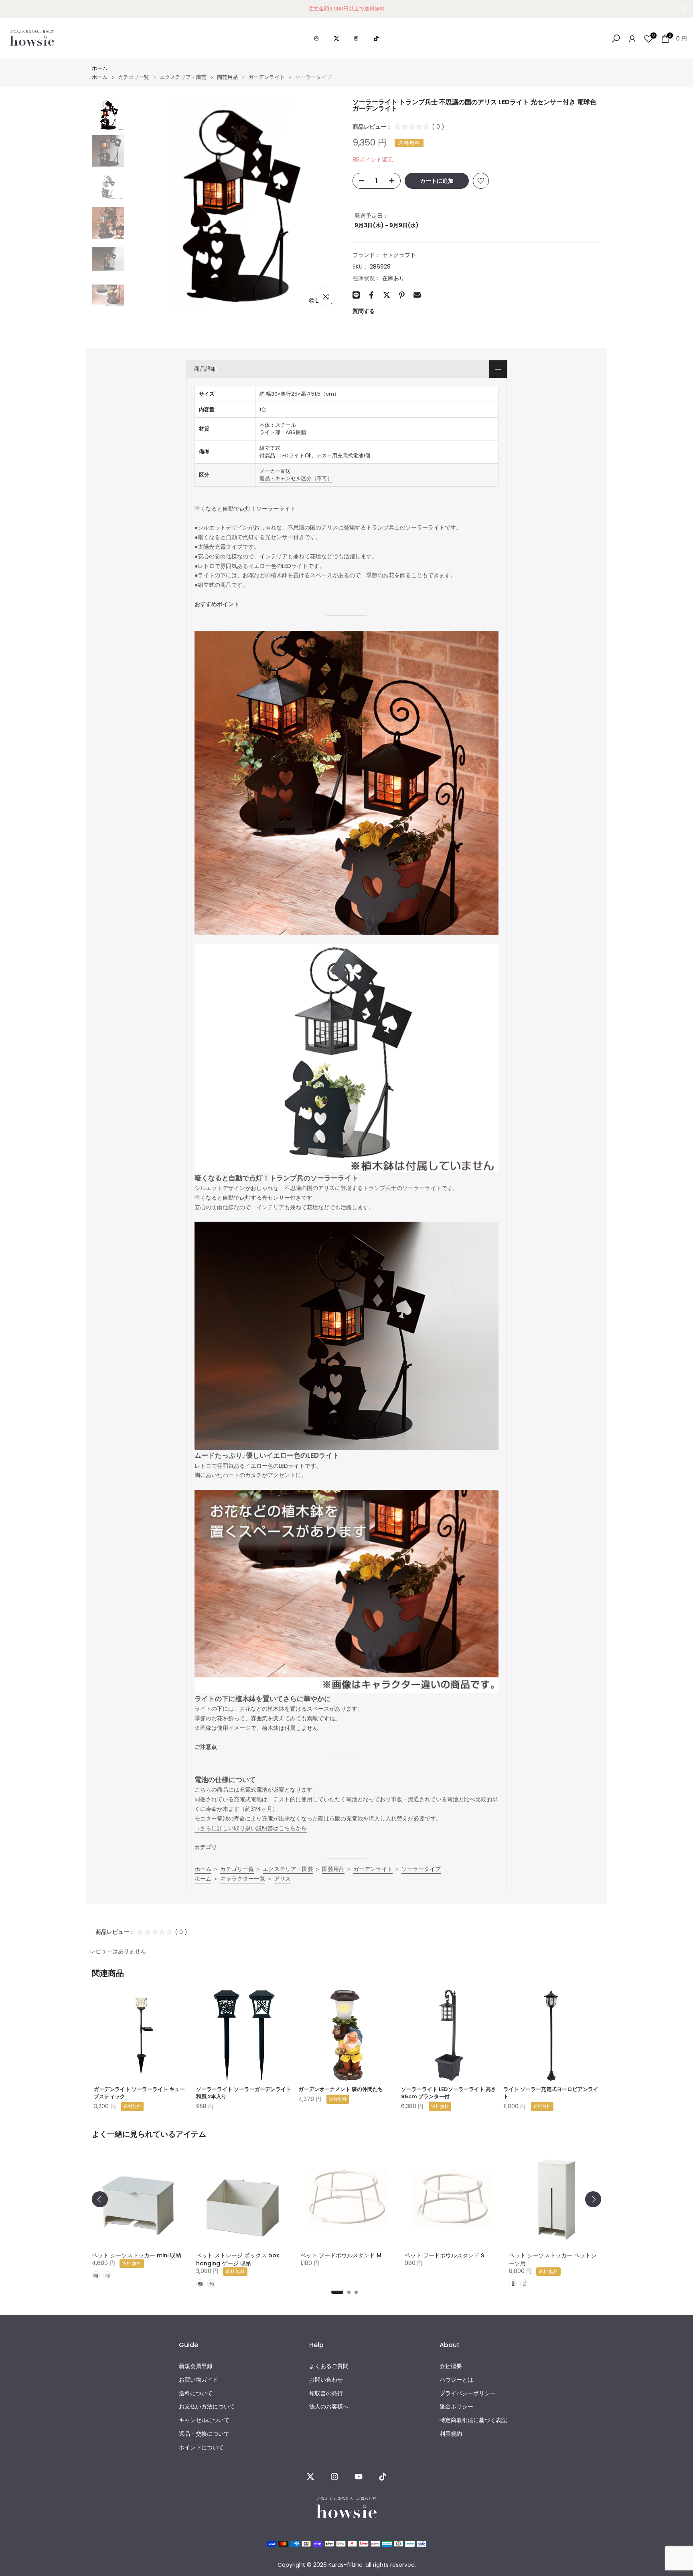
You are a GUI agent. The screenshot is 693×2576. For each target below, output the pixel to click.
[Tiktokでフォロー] (383, 2477)
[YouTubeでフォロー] (359, 2477)
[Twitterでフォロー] (310, 2477)
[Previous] (100, 2199)
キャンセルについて (204, 2420)
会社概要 (451, 2366)
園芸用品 (227, 77)
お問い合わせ (326, 2380)
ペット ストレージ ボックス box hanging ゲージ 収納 (238, 2259)
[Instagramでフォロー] (334, 2477)
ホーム (100, 68)
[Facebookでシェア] (371, 295)
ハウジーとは (456, 2380)
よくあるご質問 (329, 2366)
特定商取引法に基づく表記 (473, 2420)
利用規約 (451, 2434)
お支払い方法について (207, 2407)
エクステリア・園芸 (183, 77)
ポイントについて (201, 2448)
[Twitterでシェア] (387, 295)
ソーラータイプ (421, 1869)
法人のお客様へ (329, 2407)
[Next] (593, 2199)
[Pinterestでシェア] (402, 295)
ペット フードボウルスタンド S (444, 2255)
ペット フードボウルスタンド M (341, 2255)
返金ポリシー (456, 2407)
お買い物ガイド (199, 2380)
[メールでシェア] (417, 295)
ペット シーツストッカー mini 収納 (137, 2255)
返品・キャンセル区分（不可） (296, 478)
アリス (282, 1879)
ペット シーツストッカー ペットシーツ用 (553, 2259)
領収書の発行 (326, 2393)
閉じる (9, 9)
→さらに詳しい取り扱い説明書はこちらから (251, 1828)
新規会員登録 (196, 2366)
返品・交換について (204, 2434)
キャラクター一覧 (243, 1879)
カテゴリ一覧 (134, 77)
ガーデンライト (266, 77)
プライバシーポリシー (468, 2393)
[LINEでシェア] (356, 295)
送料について (196, 2393)
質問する (364, 311)
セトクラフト (399, 255)
